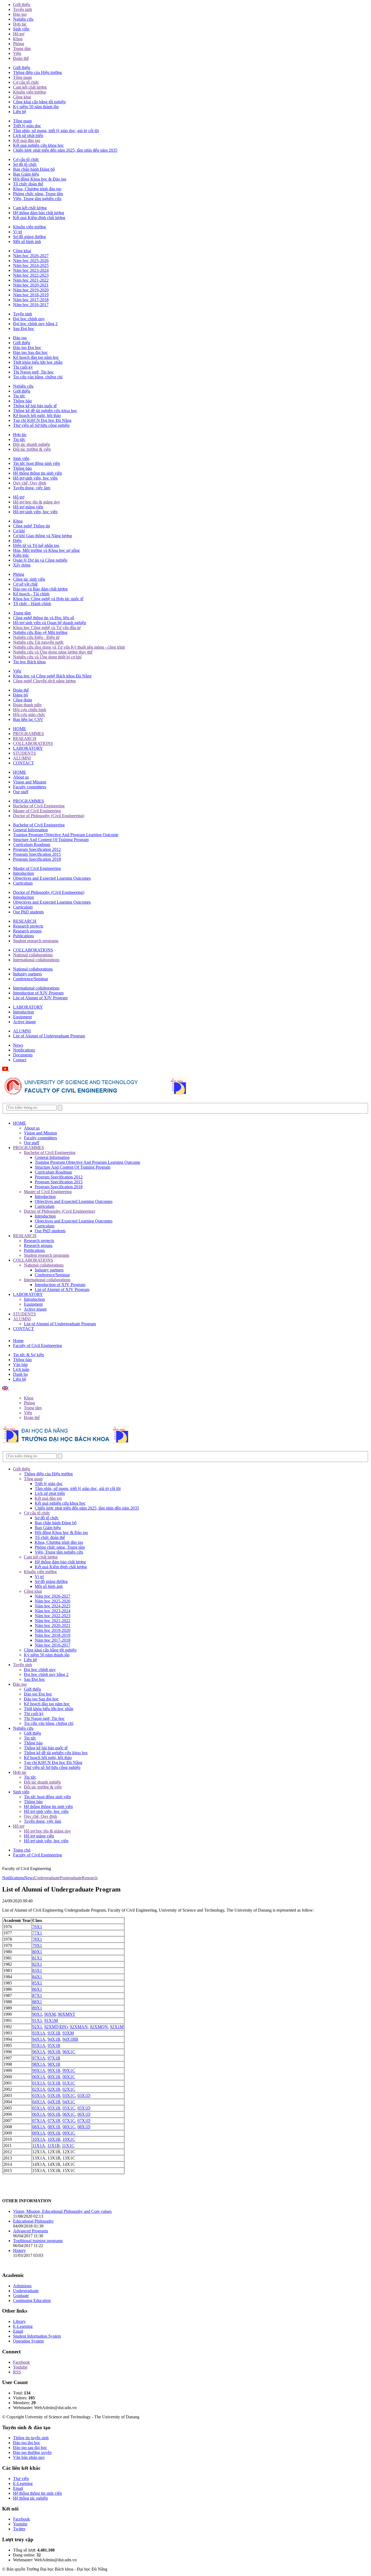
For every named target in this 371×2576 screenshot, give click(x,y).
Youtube (20, 2367)
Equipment (22, 1017)
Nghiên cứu (23, 19)
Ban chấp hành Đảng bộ (34, 169)
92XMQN (99, 2027)
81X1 (37, 1958)
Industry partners (27, 974)
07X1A (39, 2121)
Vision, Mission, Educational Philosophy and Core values (62, 2211)
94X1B (54, 2039)
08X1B (54, 2127)
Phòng (19, 44)
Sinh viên (21, 29)
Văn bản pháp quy (29, 2457)
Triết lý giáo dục (27, 126)
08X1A (39, 2127)
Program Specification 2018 (37, 859)
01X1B (54, 2083)
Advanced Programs (31, 2231)
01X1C (69, 2083)
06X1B (54, 2114)
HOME (20, 729)
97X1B (54, 2058)
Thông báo (22, 401)
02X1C (69, 2089)
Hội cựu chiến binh (30, 710)
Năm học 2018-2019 (31, 295)
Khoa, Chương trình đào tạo (37, 189)
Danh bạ (20, 1374)
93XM (68, 2033)
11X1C (68, 2146)
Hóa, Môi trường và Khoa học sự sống (46, 550)
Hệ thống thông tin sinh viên (37, 473)
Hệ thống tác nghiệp (30, 2498)
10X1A (39, 2139)
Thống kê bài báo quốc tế (35, 406)
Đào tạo (20, 14)
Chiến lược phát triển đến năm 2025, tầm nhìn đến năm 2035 (65, 150)
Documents (23, 1055)
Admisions (22, 2286)
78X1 (37, 1939)
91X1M (51, 2020)
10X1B (54, 2139)
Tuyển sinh (23, 9)
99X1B (54, 2071)
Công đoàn (23, 700)
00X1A (39, 2077)
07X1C (69, 2121)
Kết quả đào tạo (27, 140)
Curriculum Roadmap (32, 844)
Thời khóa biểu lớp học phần (38, 362)
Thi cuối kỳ (23, 367)
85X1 (37, 1983)
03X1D (84, 2096)
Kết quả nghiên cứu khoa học (38, 145)
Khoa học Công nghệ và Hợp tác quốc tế (48, 599)
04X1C (69, 2102)
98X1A (39, 2064)
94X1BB (70, 2039)
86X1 (37, 1989)
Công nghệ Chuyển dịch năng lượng (44, 681)
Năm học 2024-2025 (31, 265)
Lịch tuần (21, 1369)
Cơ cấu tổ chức (26, 82)
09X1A (39, 2133)
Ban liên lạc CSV (28, 719)
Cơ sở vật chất (25, 584)
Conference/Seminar (31, 979)
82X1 (37, 1964)
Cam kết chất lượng (30, 87)
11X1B (54, 2146)
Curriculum (23, 883)
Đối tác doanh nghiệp (32, 444)
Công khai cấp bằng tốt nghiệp (39, 102)
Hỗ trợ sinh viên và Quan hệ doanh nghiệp (50, 623)
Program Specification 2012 (37, 849)
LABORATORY (28, 748)
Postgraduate (71, 1878)
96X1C (69, 2052)
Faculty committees (30, 787)
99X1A (39, 2071)
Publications (23, 936)
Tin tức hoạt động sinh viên (37, 463)
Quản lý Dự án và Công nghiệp (40, 560)
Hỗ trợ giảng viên (28, 507)
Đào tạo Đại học (27, 348)
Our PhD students (28, 912)
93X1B (54, 2033)
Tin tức (19, 396)
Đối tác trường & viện (32, 449)
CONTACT (23, 763)
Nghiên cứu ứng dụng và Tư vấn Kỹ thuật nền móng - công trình (69, 647)
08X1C (69, 2127)
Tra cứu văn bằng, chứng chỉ (38, 377)
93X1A (39, 2033)
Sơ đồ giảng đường (29, 237)
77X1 (37, 1933)
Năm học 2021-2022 (31, 280)
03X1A (39, 2096)
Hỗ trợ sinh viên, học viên (35, 478)
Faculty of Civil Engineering (37, 1345)
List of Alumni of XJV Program (40, 998)
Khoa (18, 39)
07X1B (54, 2121)
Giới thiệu (22, 4)
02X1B (54, 2089)
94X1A (39, 2039)
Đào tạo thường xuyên (32, 2452)
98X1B (54, 2064)
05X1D (84, 2108)
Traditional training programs (38, 2241)
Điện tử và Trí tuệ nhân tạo (36, 545)
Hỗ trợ (19, 34)
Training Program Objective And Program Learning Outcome (66, 835)
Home (18, 1341)
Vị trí (18, 232)
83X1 (37, 1970)
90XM (50, 2014)
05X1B (54, 2108)
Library (19, 2321)
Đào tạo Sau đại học (30, 352)
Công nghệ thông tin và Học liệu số (44, 618)
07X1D (84, 2121)
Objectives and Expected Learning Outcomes (52, 878)
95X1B (54, 2045)
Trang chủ (22, 1850)
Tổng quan (22, 77)
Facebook (21, 2362)
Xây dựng (22, 565)
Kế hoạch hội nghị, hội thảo (37, 416)
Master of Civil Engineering (37, 811)
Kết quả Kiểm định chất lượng (39, 218)
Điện (17, 541)
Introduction (23, 873)
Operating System (28, 2341)
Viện (17, 53)
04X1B (54, 2102)
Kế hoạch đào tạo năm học (36, 357)
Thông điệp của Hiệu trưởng (37, 72)
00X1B (54, 2077)
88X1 (37, 2002)
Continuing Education (32, 2300)
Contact (20, 1060)
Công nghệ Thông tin (32, 526)
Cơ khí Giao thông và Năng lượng (43, 536)
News (18, 1045)
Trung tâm (22, 49)
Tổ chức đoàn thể (28, 184)
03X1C (69, 2096)
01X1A (39, 2083)
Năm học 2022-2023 (31, 275)
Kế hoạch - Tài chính (31, 594)
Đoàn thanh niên (27, 705)
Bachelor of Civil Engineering (39, 806)
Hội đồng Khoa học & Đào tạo (40, 179)
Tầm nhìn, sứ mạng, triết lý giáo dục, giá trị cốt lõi (56, 131)
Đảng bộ (21, 695)
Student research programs (36, 941)
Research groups (27, 931)
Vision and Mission (30, 782)
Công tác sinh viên (29, 579)
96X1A (39, 2052)
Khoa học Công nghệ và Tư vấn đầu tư (47, 628)
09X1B (54, 2133)
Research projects (28, 926)
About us (21, 777)
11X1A (39, 2146)
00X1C (69, 2077)
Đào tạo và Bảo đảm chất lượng (40, 589)
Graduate (21, 2296)
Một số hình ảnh (27, 242)
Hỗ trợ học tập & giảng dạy (37, 502)
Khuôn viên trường (29, 92)
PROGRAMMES (29, 734)
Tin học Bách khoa (29, 662)
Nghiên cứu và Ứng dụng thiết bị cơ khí (47, 657)
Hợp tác (20, 24)
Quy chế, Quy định (30, 483)
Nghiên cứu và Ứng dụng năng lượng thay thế (53, 652)
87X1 (37, 1995)
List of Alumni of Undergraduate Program (49, 1036)
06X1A (39, 2114)
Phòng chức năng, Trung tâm (38, 194)
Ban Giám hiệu (26, 174)
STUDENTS (24, 753)
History (19, 2250)
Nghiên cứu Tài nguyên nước (38, 642)
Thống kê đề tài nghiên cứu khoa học (45, 411)
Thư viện (21, 2479)
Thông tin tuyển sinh (31, 2438)
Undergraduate (47, 1878)
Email (18, 2331)
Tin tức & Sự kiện (29, 1355)
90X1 (37, 2014)
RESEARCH (25, 738)
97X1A (39, 2058)
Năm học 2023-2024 (31, 270)
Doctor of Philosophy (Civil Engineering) (49, 816)
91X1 (37, 2020)
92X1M (117, 2027)
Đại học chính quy (29, 319)
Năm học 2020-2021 (31, 285)
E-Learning (23, 2326)
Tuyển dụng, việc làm (32, 488)
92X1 (37, 2027)
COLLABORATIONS (33, 743)
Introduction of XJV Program (38, 993)
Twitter (19, 2529)
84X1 (37, 1977)
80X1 (37, 1952)
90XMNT (67, 2014)
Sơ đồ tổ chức (25, 164)
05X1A (39, 2108)
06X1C (69, 2114)
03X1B (54, 2096)
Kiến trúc (21, 555)
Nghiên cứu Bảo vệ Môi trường (40, 632)
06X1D (84, 2114)
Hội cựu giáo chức (29, 715)
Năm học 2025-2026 (31, 261)
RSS (17, 2372)
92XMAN (79, 2027)
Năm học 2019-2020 (31, 290)
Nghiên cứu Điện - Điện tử (36, 637)
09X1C (69, 2133)
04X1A (39, 2102)
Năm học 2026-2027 (31, 256)
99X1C (69, 2071)
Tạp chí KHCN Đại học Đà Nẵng (42, 420)
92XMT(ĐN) (56, 2027)
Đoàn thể (21, 58)
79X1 (37, 1945)
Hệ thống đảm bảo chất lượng (39, 213)
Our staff (21, 792)
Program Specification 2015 (37, 854)
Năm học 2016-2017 (31, 305)
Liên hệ (20, 112)
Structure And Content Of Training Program (51, 840)
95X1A (39, 2045)
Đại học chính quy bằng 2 (35, 324)
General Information (30, 830)
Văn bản (20, 1365)
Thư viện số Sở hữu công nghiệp (41, 425)
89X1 (37, 2008)
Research (90, 1878)
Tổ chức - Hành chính (32, 604)
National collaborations (33, 955)
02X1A (39, 2089)
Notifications (24, 1050)
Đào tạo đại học (27, 2443)
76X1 (37, 1927)
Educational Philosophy (33, 2221)
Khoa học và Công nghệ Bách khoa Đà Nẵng (52, 676)
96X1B (54, 2052)
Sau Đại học (24, 329)
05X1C (69, 2108)
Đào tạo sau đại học (30, 2448)
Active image (24, 1022)
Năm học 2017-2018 (31, 300)
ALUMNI (22, 758)
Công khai (22, 97)
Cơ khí (19, 531)
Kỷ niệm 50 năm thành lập (36, 107)
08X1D (84, 2127)
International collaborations (36, 960)
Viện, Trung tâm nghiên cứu (37, 199)
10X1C (69, 2139)
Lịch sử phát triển (28, 136)
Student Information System (37, 2336)
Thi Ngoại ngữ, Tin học (33, 372)
